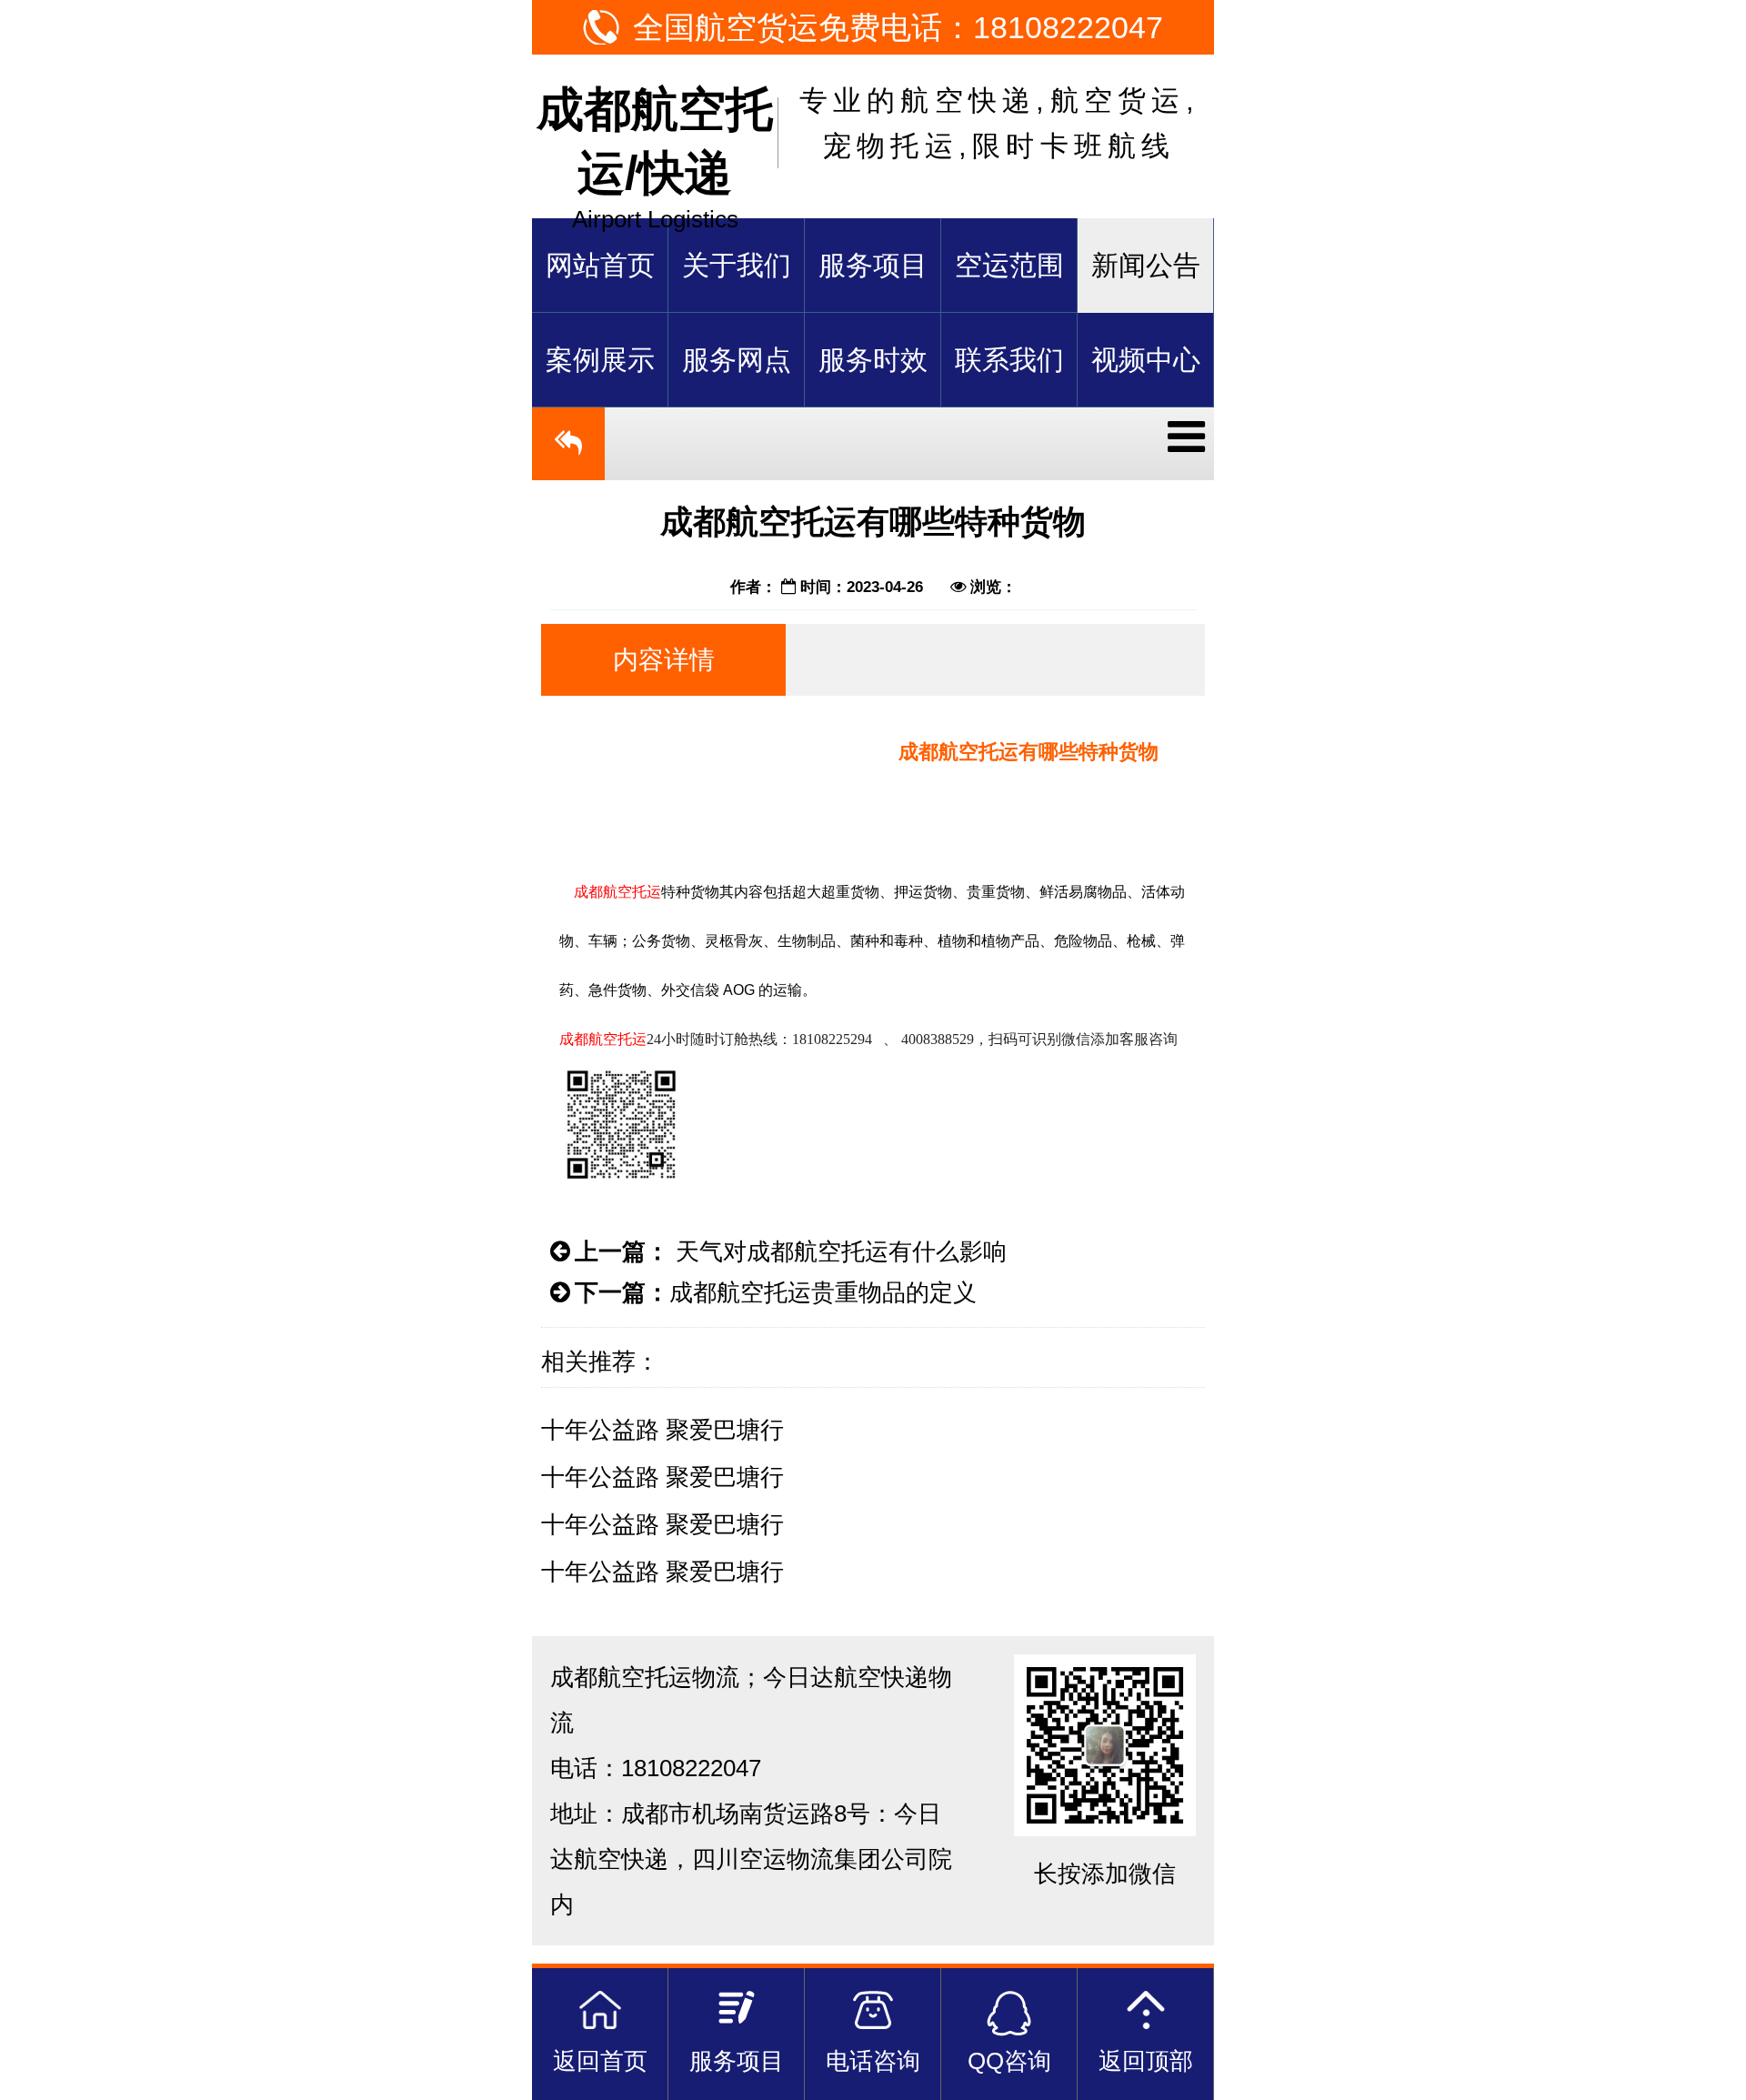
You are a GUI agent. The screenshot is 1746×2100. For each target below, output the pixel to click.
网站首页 (600, 265)
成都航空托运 (617, 892)
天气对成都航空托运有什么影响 (838, 1251)
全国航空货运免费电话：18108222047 (898, 27)
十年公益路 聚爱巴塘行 (662, 1430)
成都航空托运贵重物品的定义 (823, 1292)
